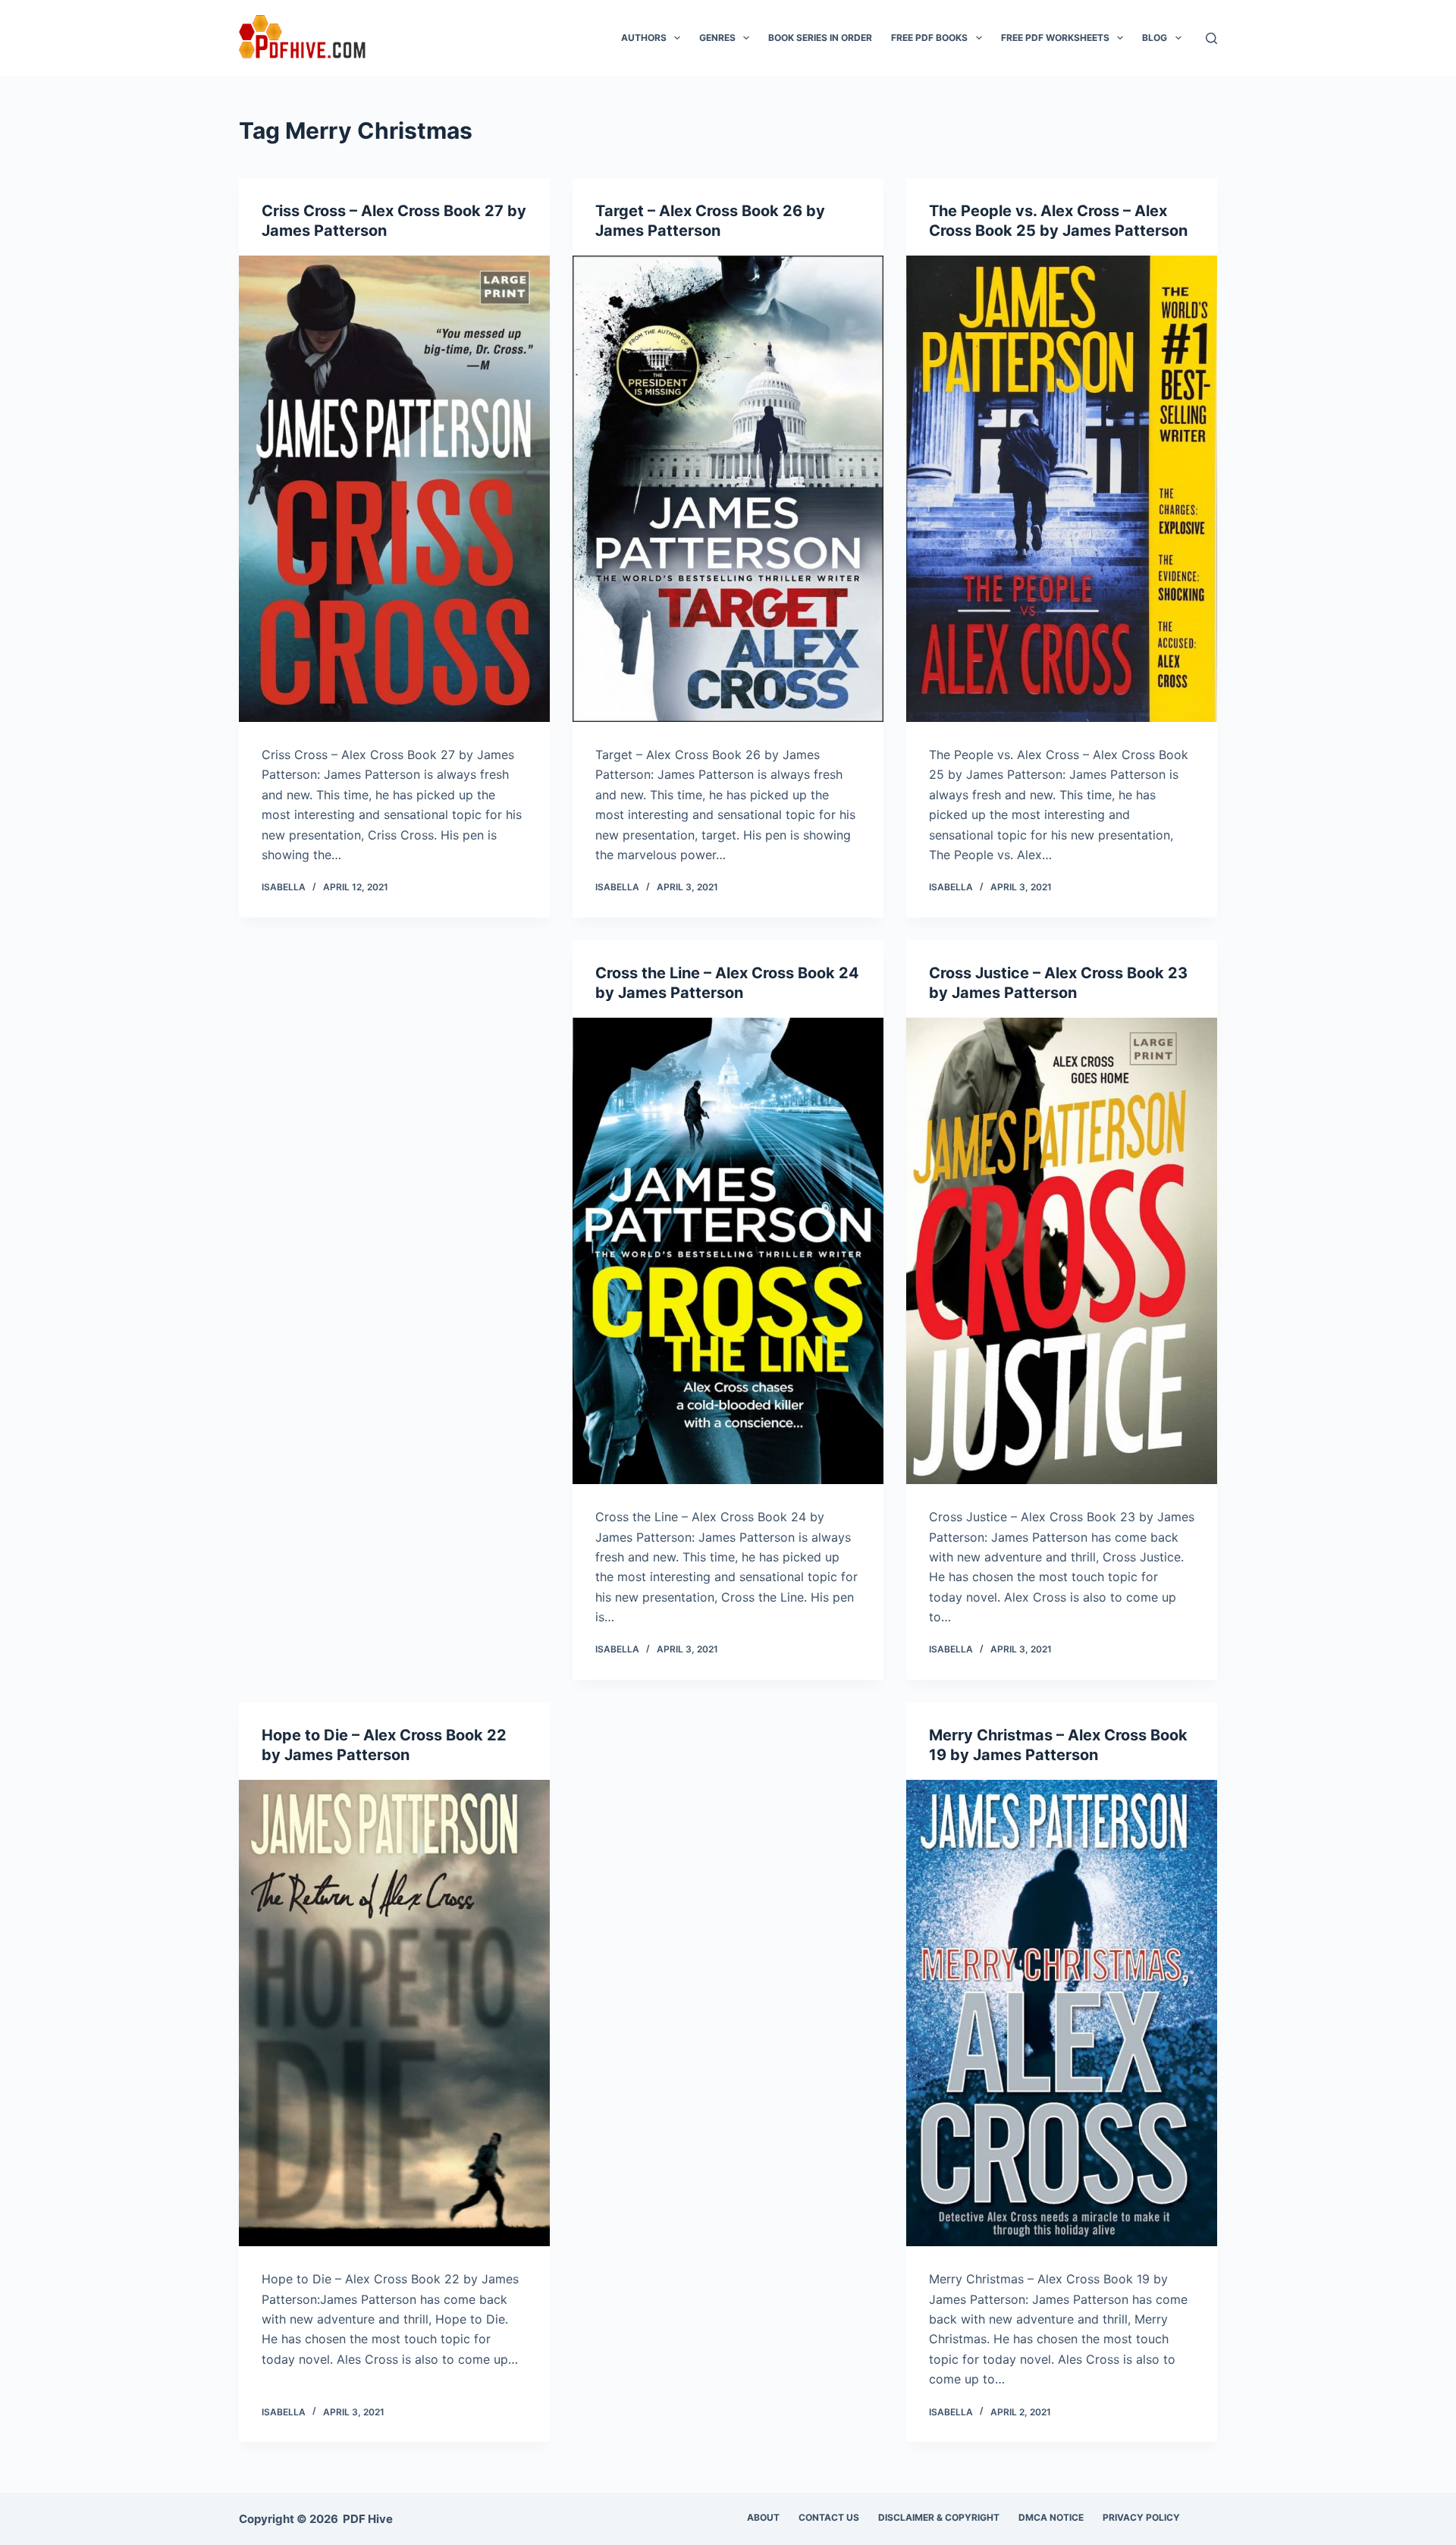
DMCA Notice (1051, 2517)
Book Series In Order (820, 38)
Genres (717, 38)
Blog (1155, 38)
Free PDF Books (929, 38)
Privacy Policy (1141, 2517)
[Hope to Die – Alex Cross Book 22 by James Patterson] (394, 2013)
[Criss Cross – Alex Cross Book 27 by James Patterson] (394, 489)
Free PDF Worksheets (1055, 38)
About (763, 2517)
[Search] (1211, 38)
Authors (644, 38)
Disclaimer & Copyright (939, 2517)
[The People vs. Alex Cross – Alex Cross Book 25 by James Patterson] (1062, 489)
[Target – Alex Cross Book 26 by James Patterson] (728, 489)
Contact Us (829, 2517)
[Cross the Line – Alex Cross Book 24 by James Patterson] (728, 1251)
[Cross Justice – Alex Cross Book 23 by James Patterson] (1062, 1251)
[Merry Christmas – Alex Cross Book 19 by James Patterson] (1062, 2013)
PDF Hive (368, 2519)
